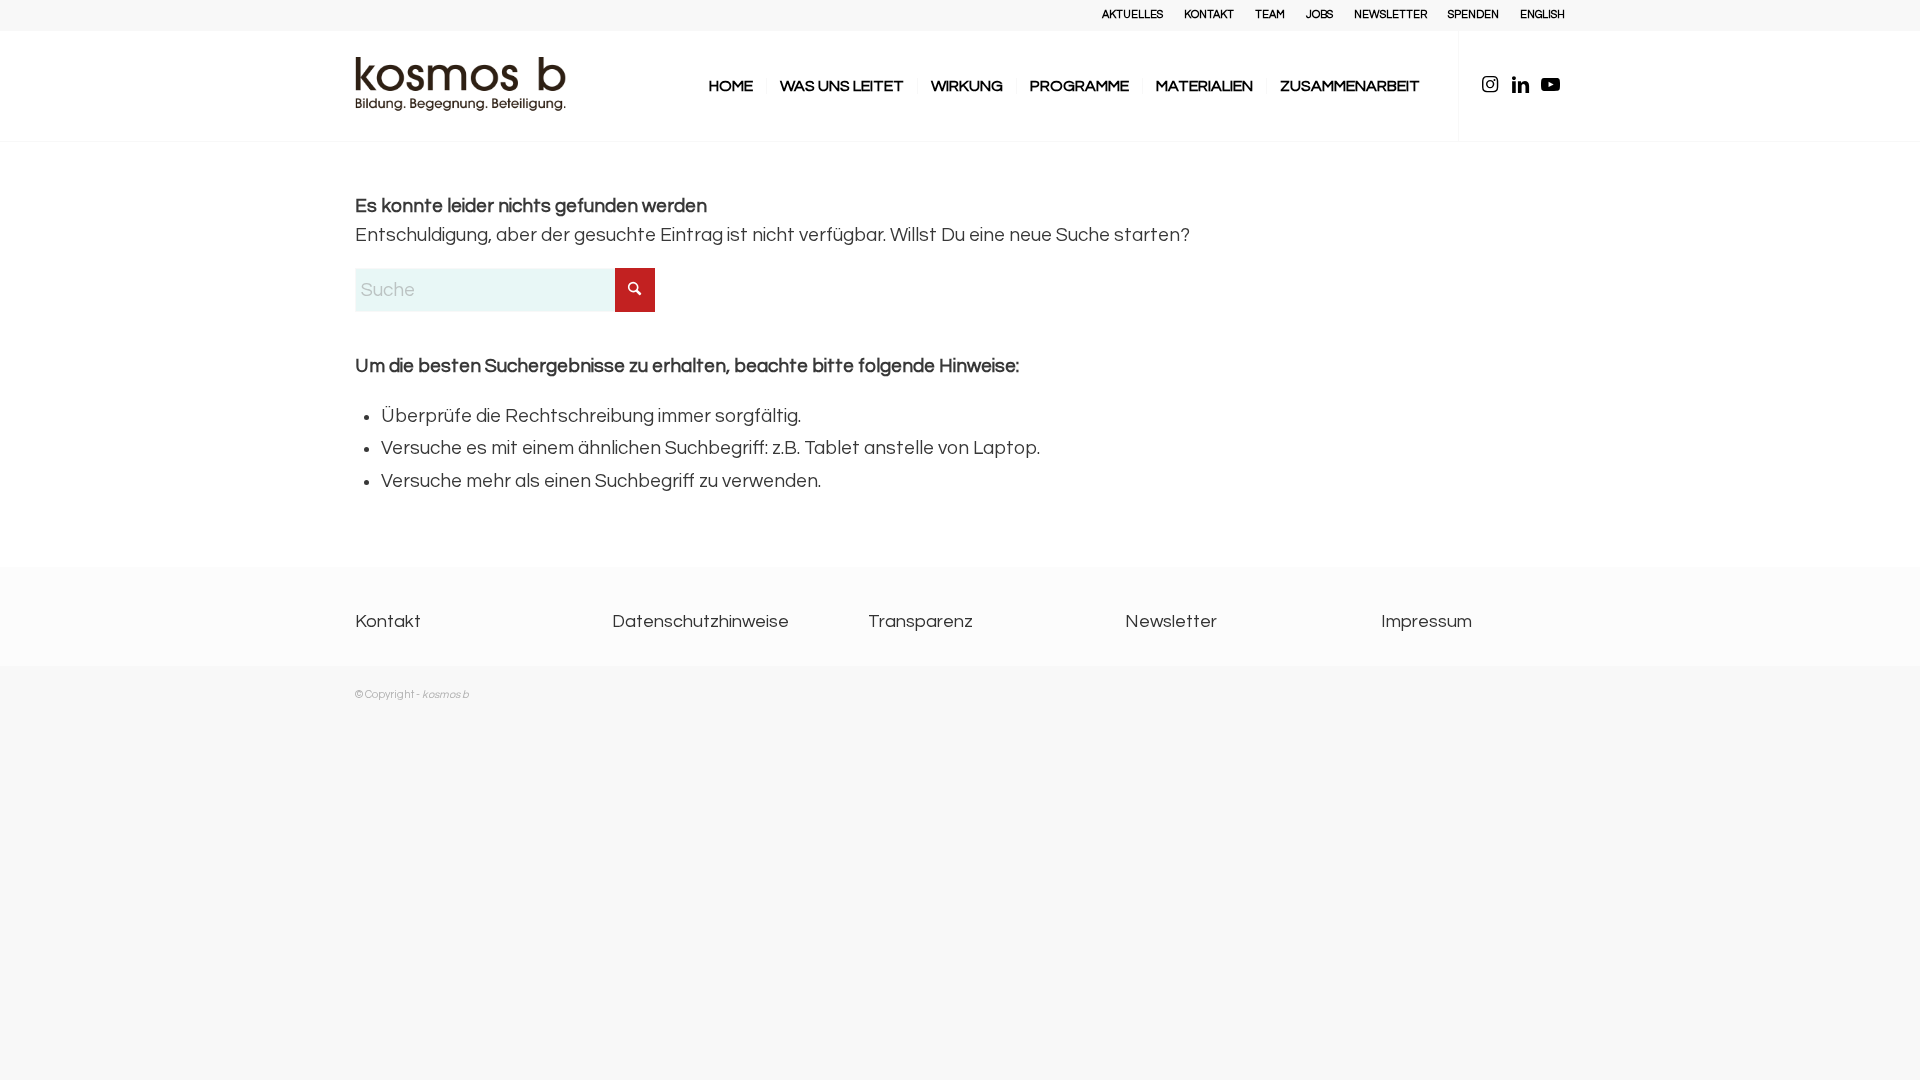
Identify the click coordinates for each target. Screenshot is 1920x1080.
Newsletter (1171, 621)
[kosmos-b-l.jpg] (475, 86)
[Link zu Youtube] (1550, 85)
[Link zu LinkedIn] (1520, 85)
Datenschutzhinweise (700, 621)
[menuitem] (1133, 15)
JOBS (1319, 14)
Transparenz (920, 621)
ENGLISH (1542, 14)
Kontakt (388, 621)
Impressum (1426, 621)
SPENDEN (1473, 14)
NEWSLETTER (1390, 14)
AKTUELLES (1132, 14)
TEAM (1270, 14)
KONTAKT (1209, 14)
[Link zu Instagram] (1490, 85)
